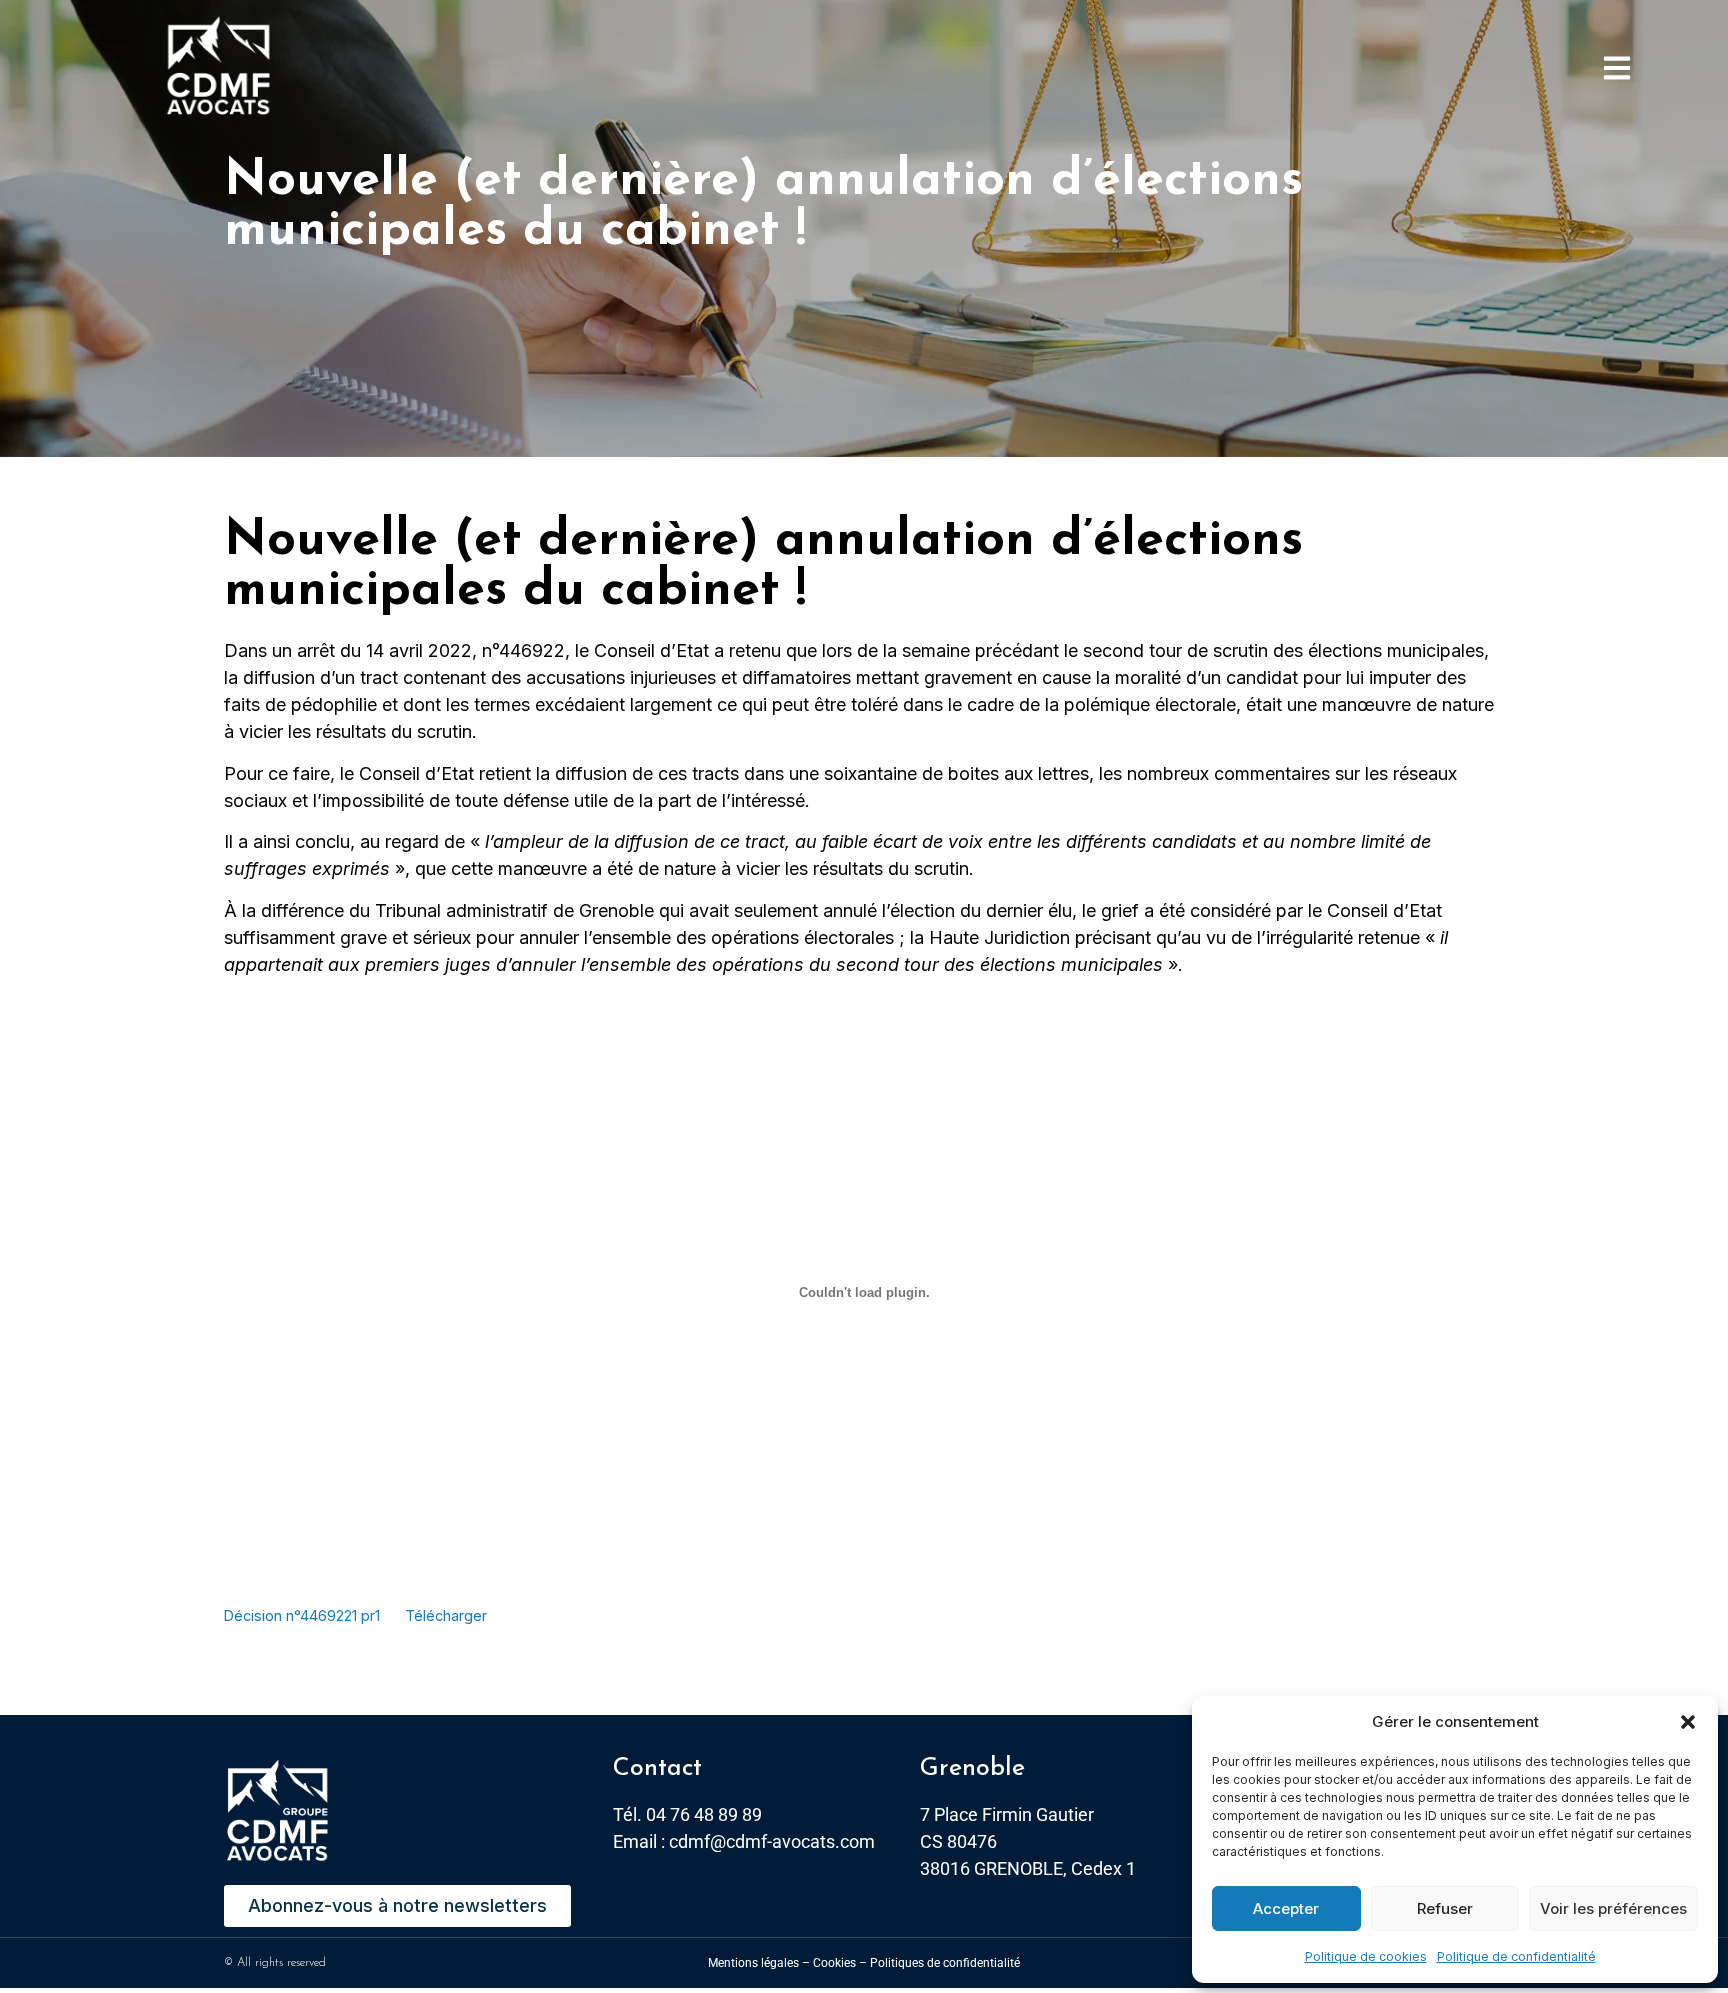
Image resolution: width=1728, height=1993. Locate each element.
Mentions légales (753, 1963)
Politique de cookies (1366, 1956)
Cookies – (840, 1963)
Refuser (1445, 1908)
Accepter (1286, 1908)
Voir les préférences (1613, 1908)
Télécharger (446, 1615)
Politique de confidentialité (1516, 1956)
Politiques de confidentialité (945, 1963)
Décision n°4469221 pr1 (302, 1615)
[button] (1688, 1722)
